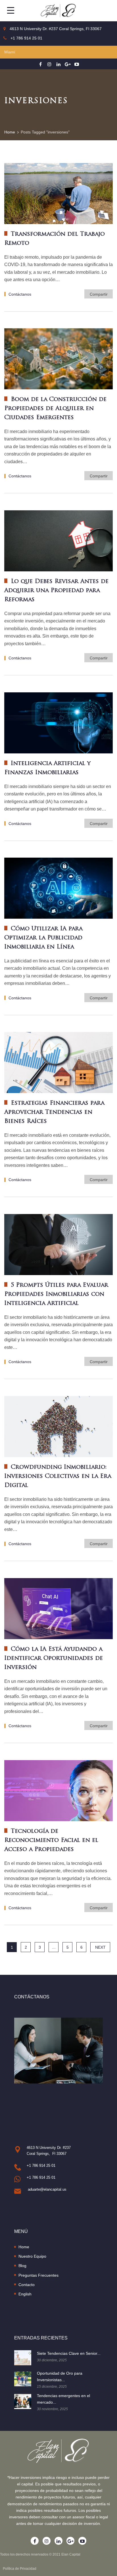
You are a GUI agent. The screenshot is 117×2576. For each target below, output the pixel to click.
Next (100, 1947)
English (25, 2294)
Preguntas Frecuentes (38, 2275)
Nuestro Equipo (32, 2256)
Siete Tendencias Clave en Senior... (69, 2353)
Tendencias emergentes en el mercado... (63, 2399)
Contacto (27, 2285)
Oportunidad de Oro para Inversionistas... (60, 2377)
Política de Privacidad (20, 2569)
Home (24, 2247)
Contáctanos (20, 294)
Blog (22, 2266)
